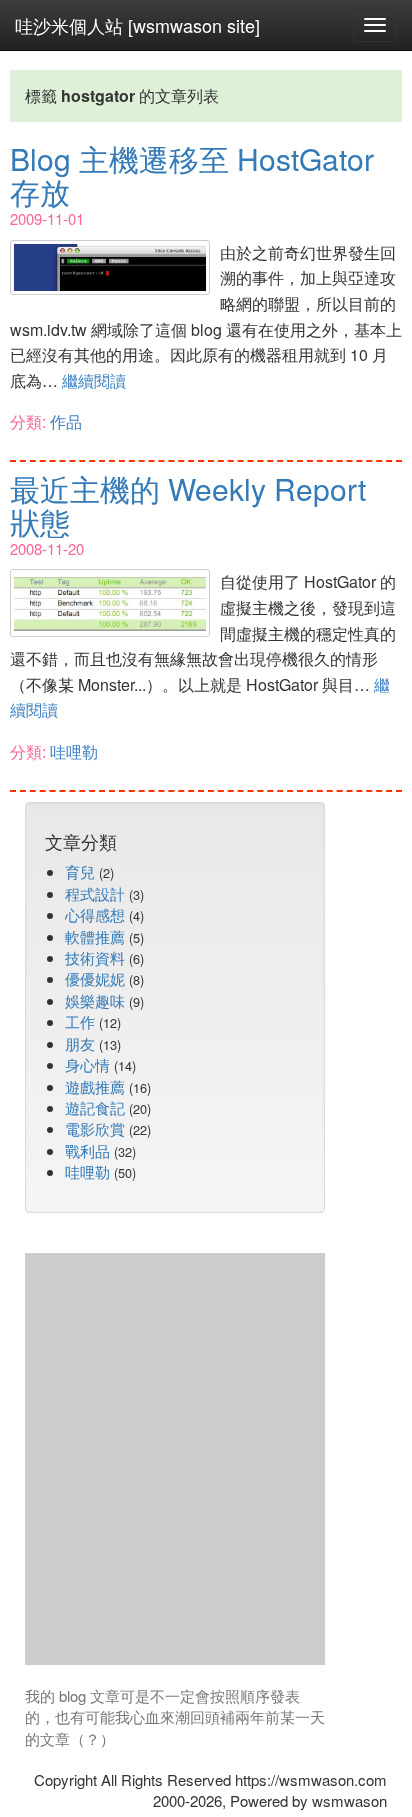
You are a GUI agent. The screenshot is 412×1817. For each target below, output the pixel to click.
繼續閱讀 (94, 380)
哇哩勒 (74, 751)
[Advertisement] (206, 1459)
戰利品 (87, 1150)
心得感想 (95, 914)
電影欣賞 (95, 1128)
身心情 (87, 1064)
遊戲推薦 (95, 1086)
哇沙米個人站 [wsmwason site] (137, 25)
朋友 (80, 1043)
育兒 (80, 871)
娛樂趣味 (95, 1000)
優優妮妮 (95, 978)
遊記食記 (95, 1107)
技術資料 (95, 957)
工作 (80, 1021)
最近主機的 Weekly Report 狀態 (188, 505)
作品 (66, 421)
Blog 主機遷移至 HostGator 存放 (192, 175)
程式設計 (95, 893)
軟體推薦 (95, 936)
